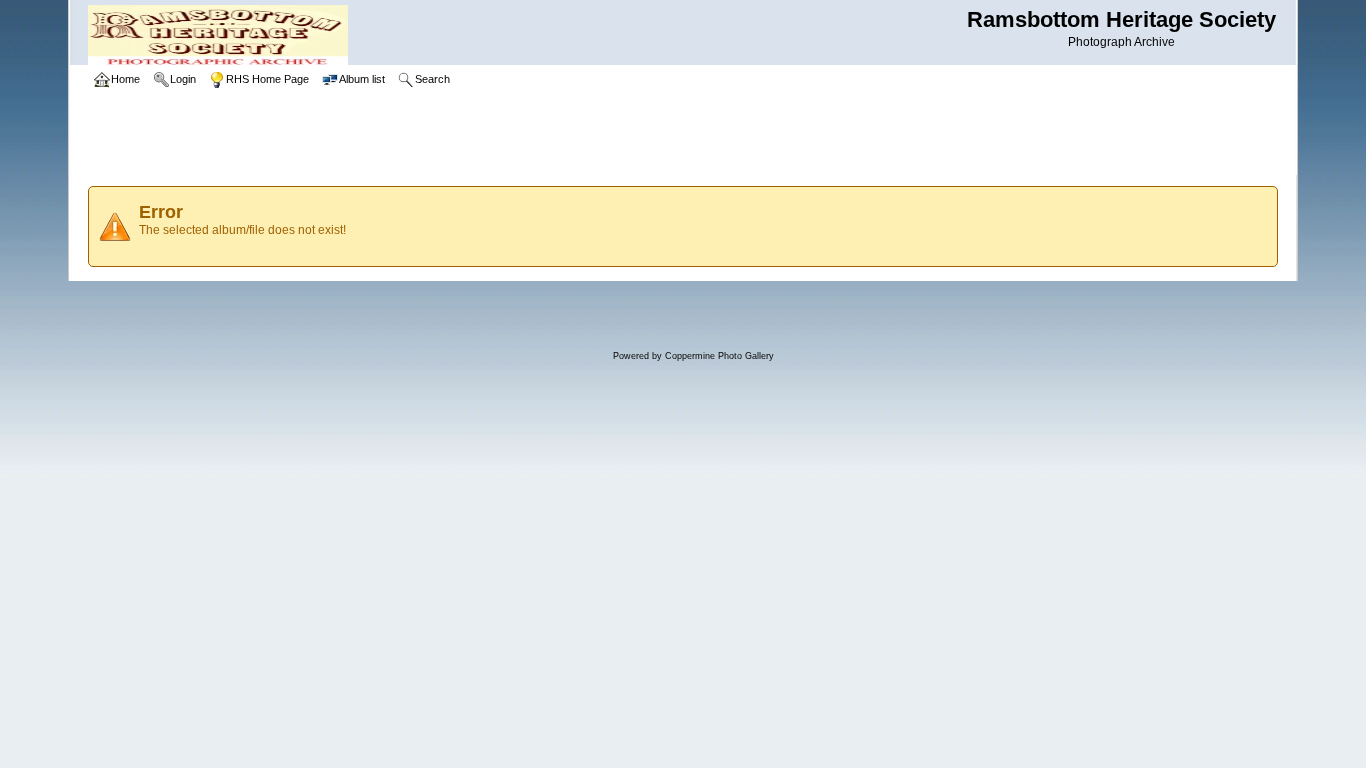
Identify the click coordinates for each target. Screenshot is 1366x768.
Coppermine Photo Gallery (719, 356)
